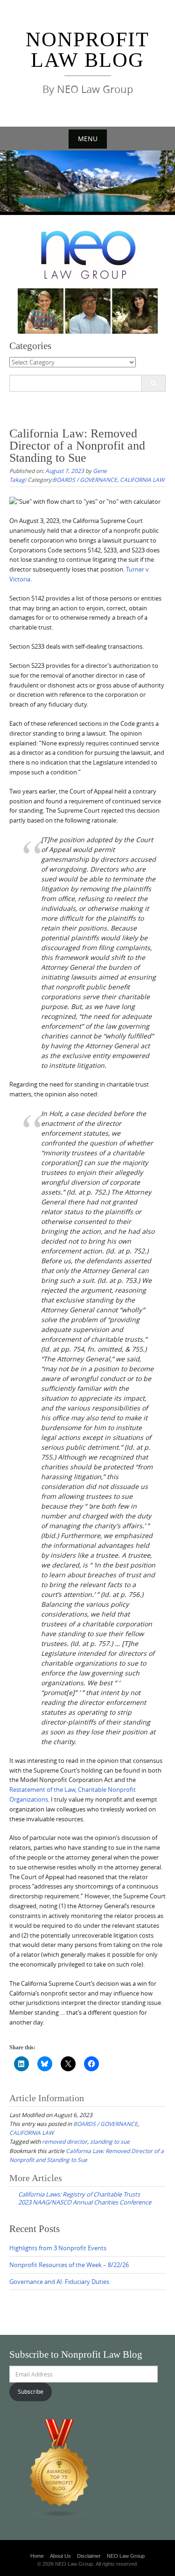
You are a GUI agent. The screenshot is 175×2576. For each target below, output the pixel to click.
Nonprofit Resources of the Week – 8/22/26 (69, 2265)
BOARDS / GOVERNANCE (85, 479)
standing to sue (110, 2141)
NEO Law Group (126, 2556)
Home (37, 2556)
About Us (60, 2556)
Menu (88, 139)
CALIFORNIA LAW (142, 479)
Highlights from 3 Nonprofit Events (58, 2248)
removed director (65, 2141)
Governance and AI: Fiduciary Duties (59, 2282)
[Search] (153, 383)
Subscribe (31, 2391)
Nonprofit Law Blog (87, 50)
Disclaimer (89, 2556)
